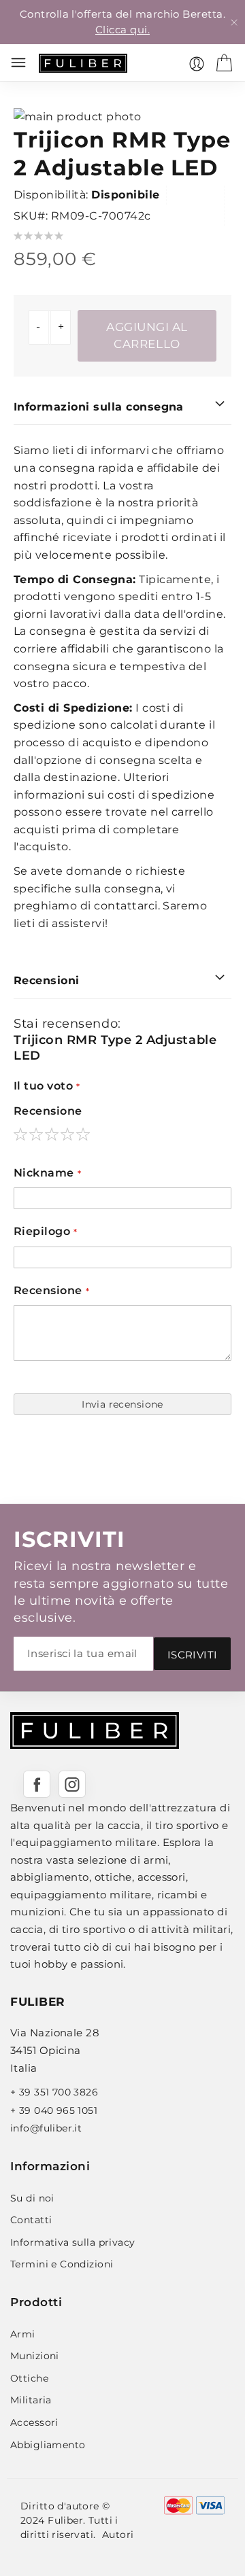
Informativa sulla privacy (73, 2242)
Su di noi (32, 2198)
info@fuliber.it (46, 2128)
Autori (118, 2535)
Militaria (31, 2400)
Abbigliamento (48, 2445)
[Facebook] (37, 1784)
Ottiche (29, 2378)
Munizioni (35, 2356)
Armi (23, 2334)
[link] (197, 64)
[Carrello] (224, 63)
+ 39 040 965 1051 (54, 2110)
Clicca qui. (122, 30)
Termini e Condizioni (62, 2264)
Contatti (31, 2220)
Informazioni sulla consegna (99, 407)
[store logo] (83, 63)
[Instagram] (72, 1784)
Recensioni (47, 980)
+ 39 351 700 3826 (54, 2092)
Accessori (34, 2422)
